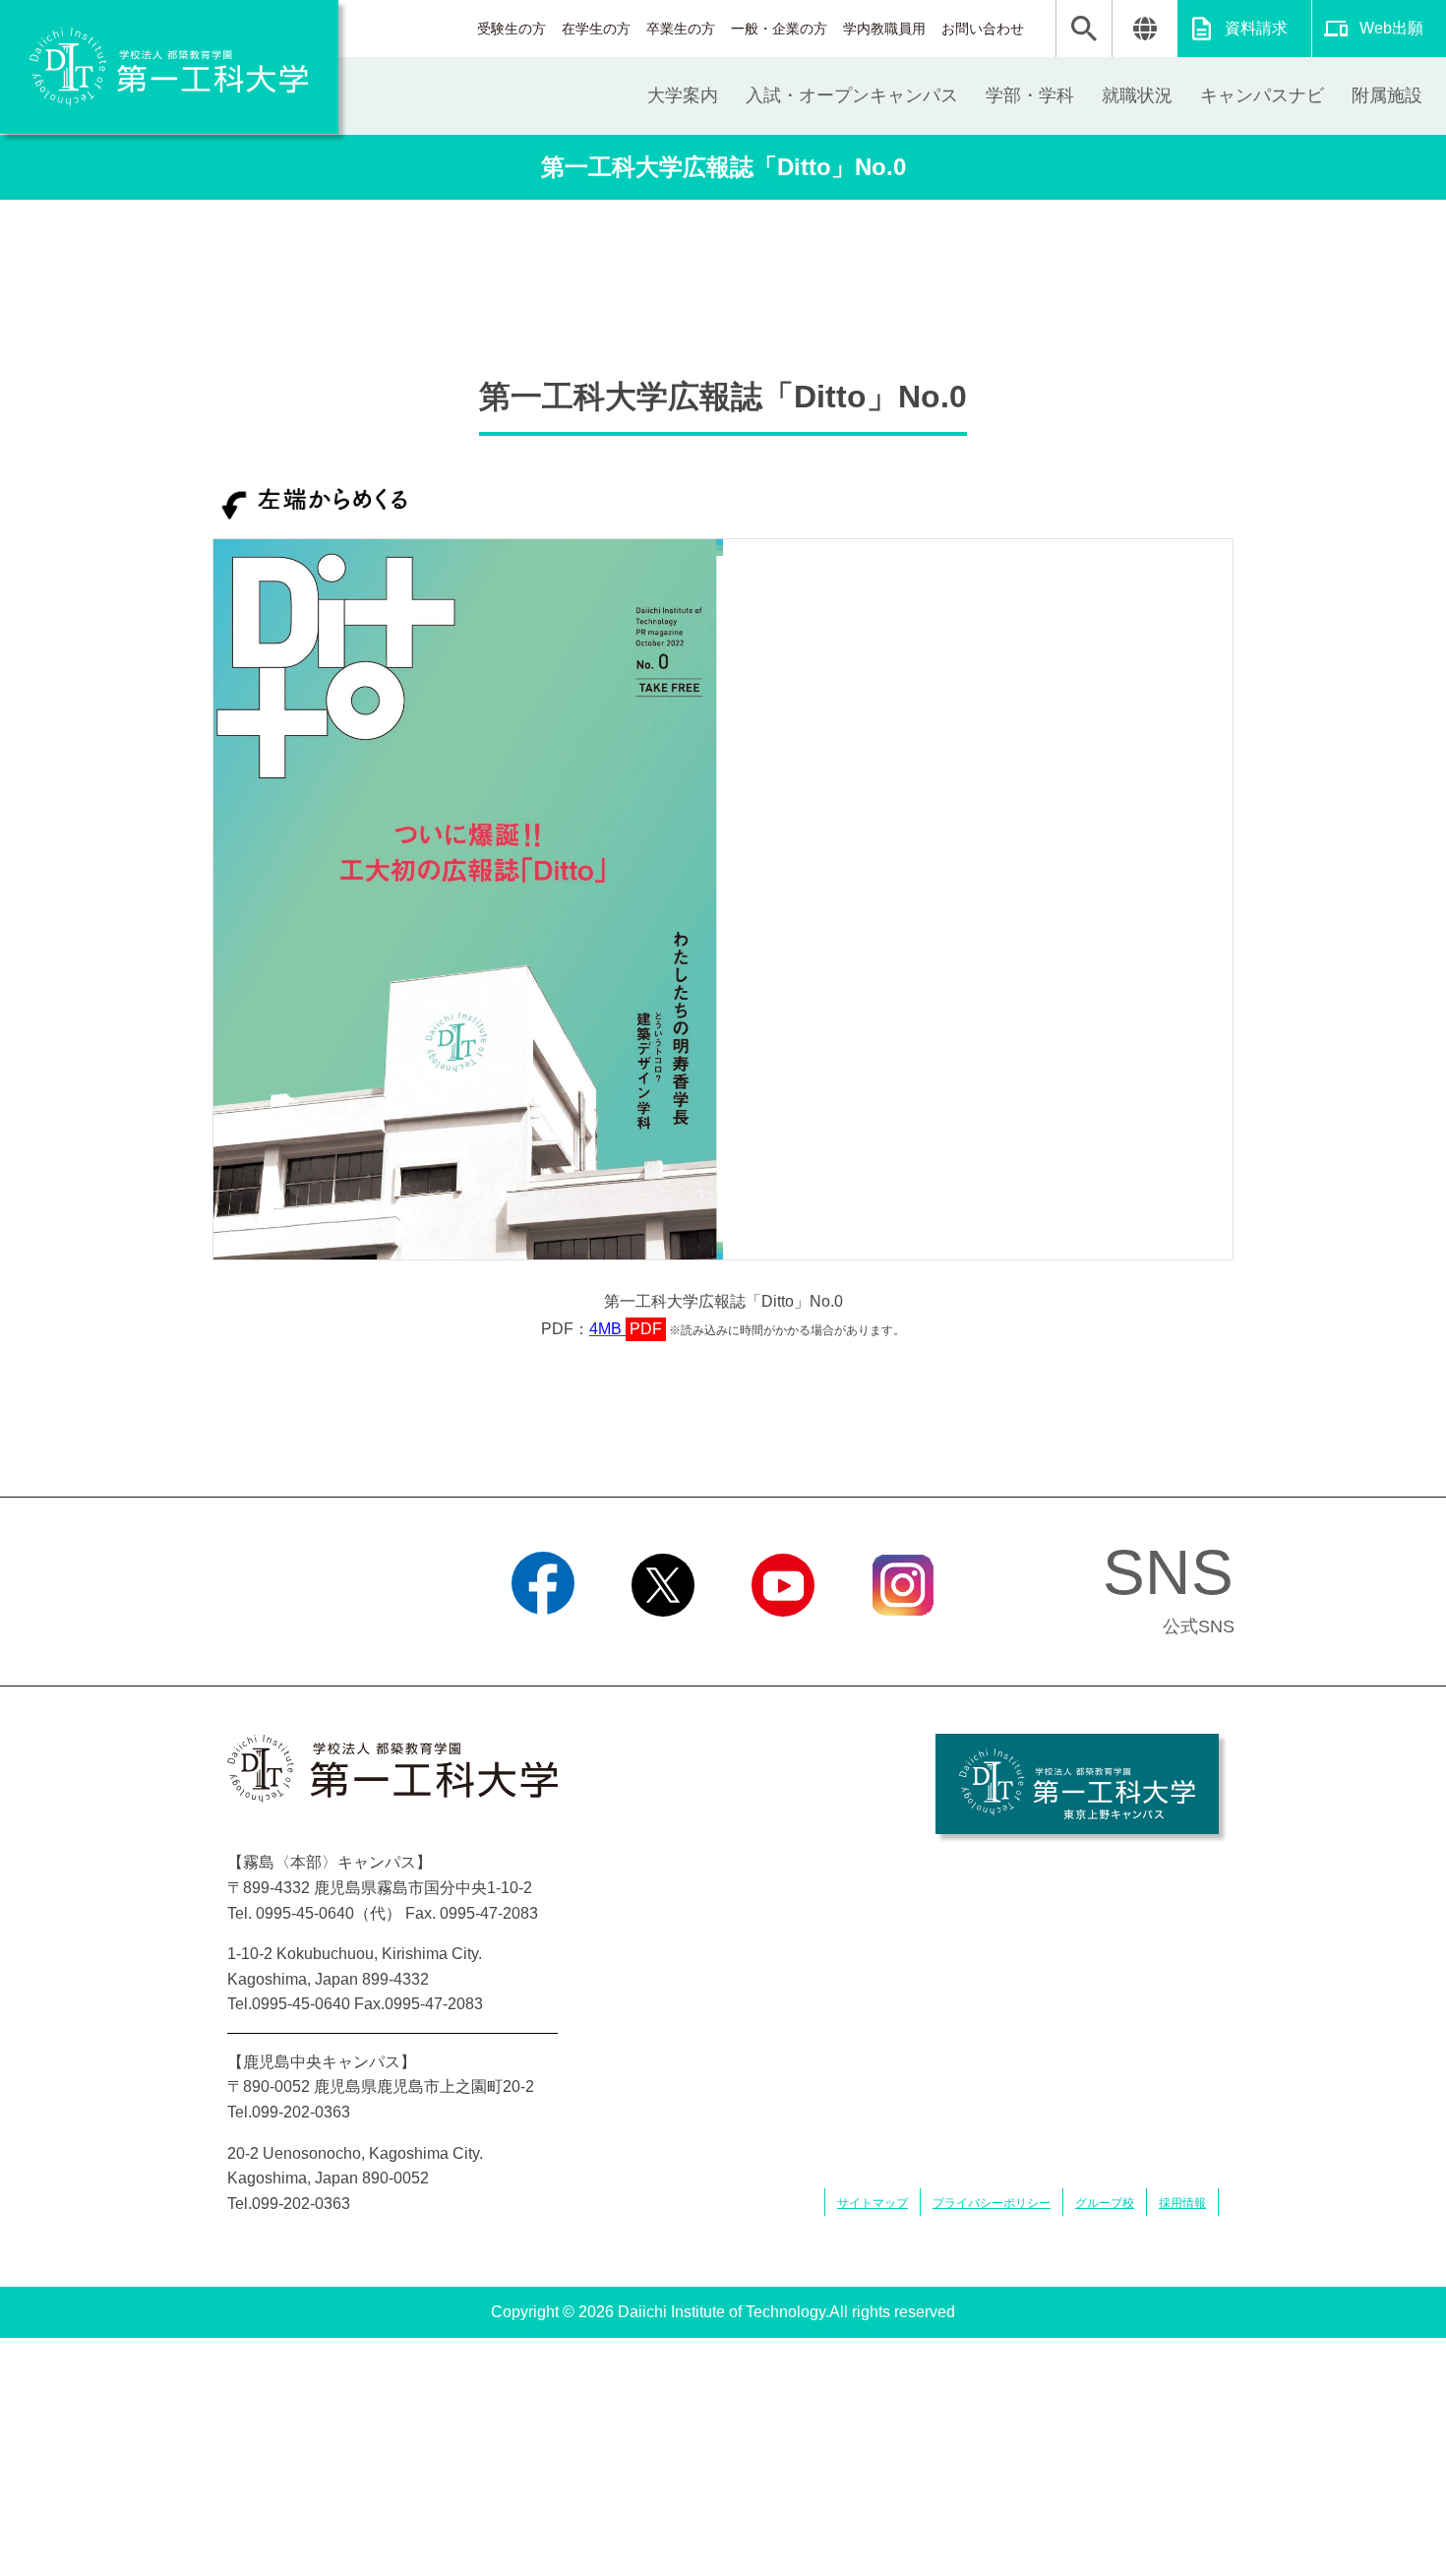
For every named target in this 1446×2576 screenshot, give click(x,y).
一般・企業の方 (779, 29)
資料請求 (1256, 28)
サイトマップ (873, 2203)
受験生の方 (512, 29)
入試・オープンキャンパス (852, 95)
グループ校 (1105, 2203)
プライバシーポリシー (992, 2203)
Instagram (903, 1641)
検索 (1084, 29)
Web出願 (1391, 28)
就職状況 (1137, 95)
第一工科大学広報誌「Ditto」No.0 (723, 167)
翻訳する (1145, 29)
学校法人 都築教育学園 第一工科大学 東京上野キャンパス (1077, 1784)
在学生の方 (596, 29)
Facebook (543, 1641)
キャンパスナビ (1262, 95)
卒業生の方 (681, 29)
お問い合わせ (983, 29)
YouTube (783, 1641)
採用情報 (1182, 2203)
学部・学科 (1030, 95)
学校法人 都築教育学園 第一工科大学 (169, 67)
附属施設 (1387, 95)
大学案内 (683, 95)
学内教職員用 (884, 29)
